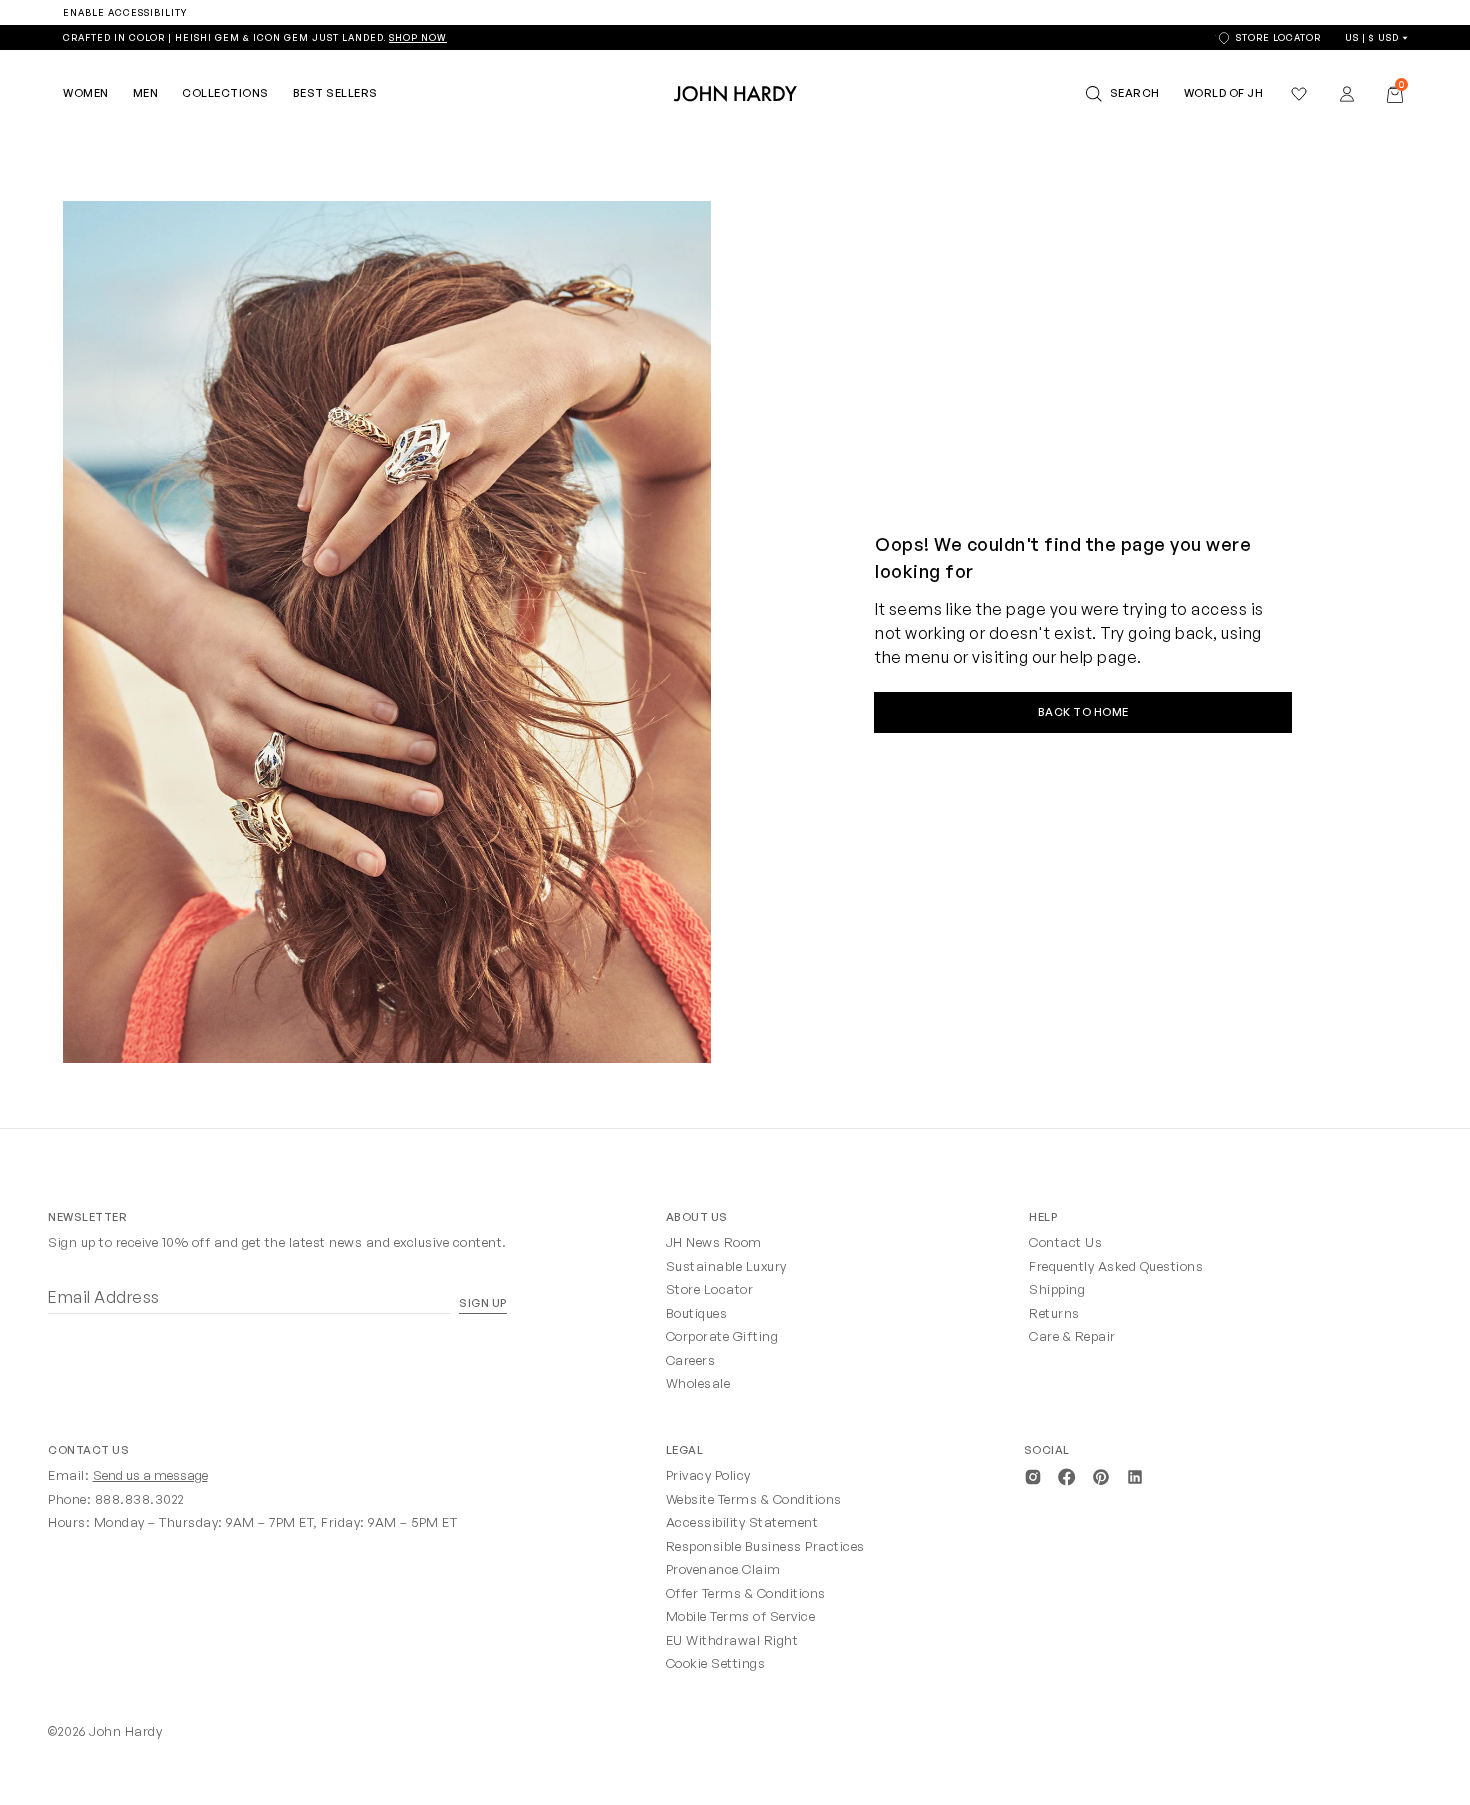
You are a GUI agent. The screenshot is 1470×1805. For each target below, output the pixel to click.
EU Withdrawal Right (732, 1640)
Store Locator (710, 1289)
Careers (691, 1360)
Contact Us (1065, 1242)
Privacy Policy (708, 1475)
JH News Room (714, 1242)
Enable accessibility (125, 12)
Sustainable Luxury (726, 1266)
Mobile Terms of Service (741, 1616)
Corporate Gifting (722, 1336)
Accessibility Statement (742, 1522)
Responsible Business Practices (765, 1546)
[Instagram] (1033, 1475)
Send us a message (150, 1475)
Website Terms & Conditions (754, 1499)
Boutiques (697, 1313)
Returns (1054, 1313)
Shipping (1057, 1289)
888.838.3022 (140, 1499)
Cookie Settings (716, 1663)
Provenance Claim (723, 1569)
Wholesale (698, 1383)
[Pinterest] (1101, 1475)
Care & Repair (1072, 1336)
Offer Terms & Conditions (746, 1593)
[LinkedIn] (1135, 1475)
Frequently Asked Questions (1116, 1266)
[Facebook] (1067, 1475)
